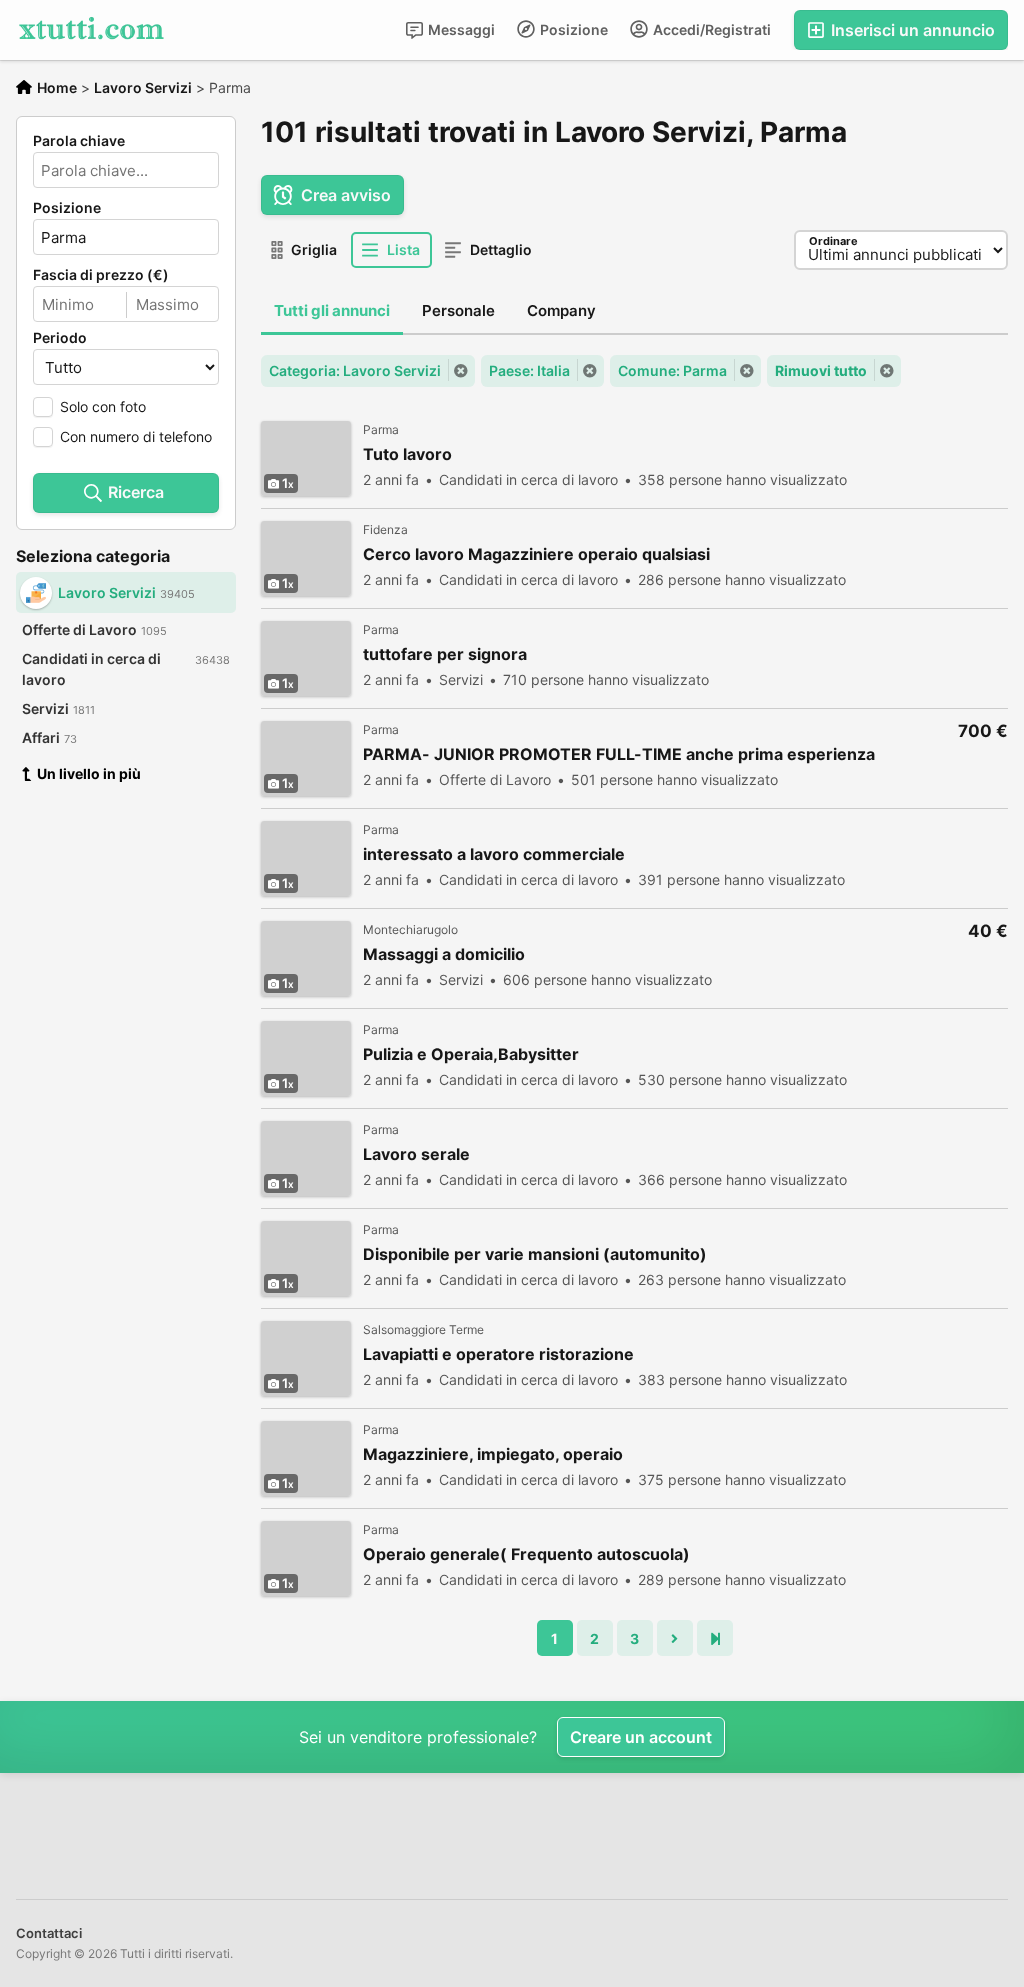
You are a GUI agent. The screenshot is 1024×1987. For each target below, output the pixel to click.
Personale (458, 310)
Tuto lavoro (407, 454)
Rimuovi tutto (821, 370)
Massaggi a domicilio (444, 954)
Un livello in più (89, 773)
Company (561, 310)
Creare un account (641, 1737)
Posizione (572, 29)
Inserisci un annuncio (911, 30)
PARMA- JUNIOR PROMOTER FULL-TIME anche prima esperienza (619, 754)
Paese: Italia (529, 370)
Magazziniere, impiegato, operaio (493, 1454)
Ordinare (833, 241)
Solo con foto (103, 406)
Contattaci (49, 1933)
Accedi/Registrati (710, 29)
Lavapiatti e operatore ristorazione (498, 1354)
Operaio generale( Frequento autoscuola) (526, 1554)
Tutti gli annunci (332, 310)
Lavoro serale (416, 1154)
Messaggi (460, 29)
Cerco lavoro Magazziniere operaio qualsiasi (536, 554)
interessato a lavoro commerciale (494, 854)
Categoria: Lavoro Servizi (355, 370)
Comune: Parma (672, 370)
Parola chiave (79, 141)
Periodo (60, 338)
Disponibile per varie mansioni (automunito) (535, 1254)
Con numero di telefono (136, 436)
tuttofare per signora (445, 654)
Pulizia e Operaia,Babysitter (471, 1054)
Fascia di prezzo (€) (101, 275)
